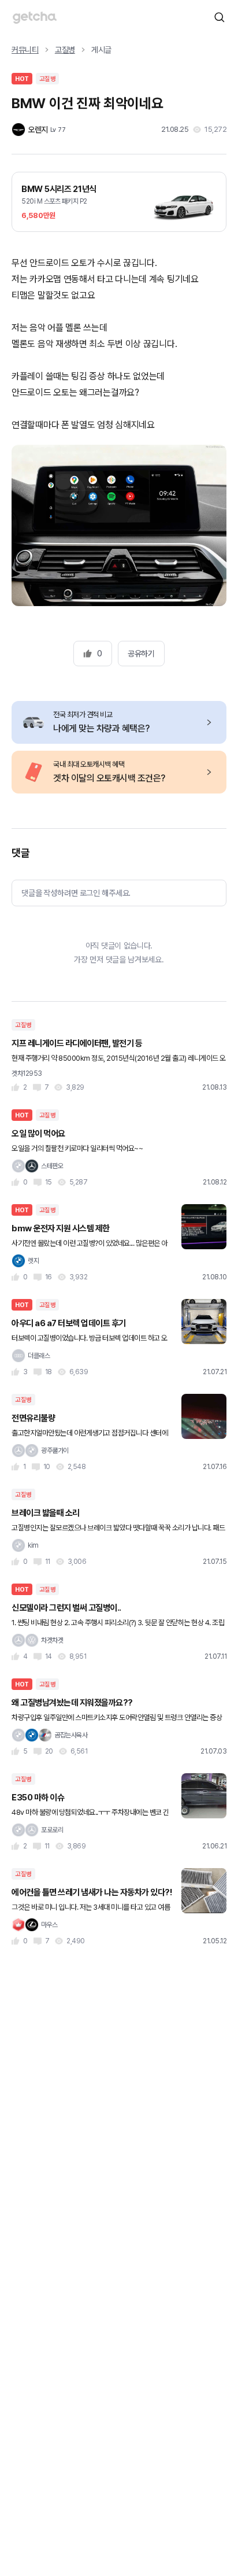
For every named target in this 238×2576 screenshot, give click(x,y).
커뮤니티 (25, 50)
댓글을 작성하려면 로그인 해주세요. (76, 893)
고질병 (65, 50)
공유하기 (141, 654)
